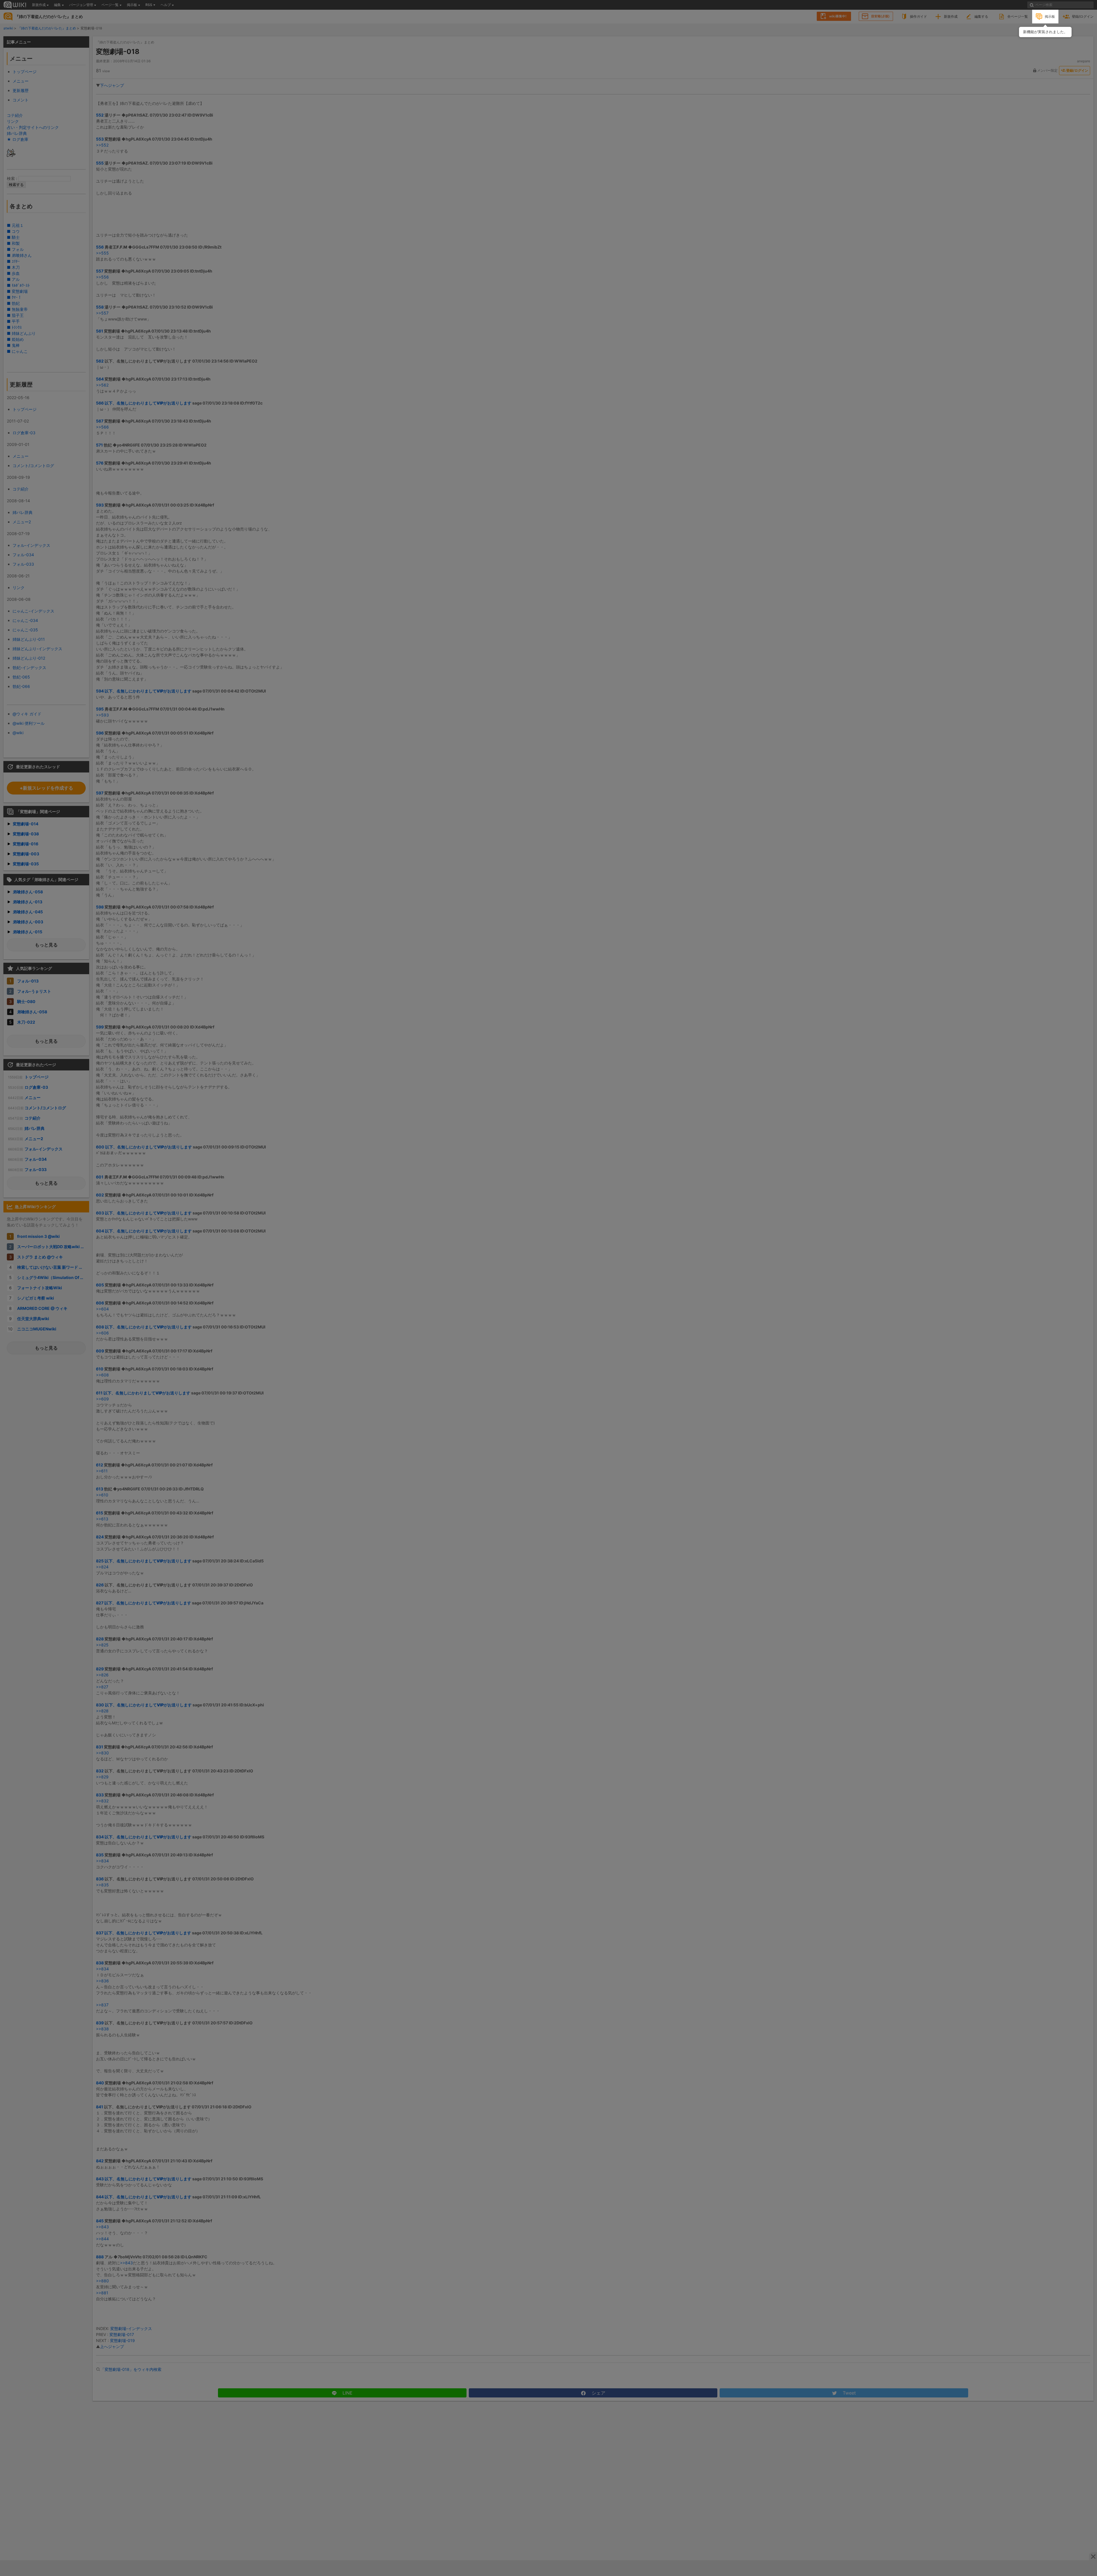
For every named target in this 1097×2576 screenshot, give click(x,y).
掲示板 (1050, 16)
